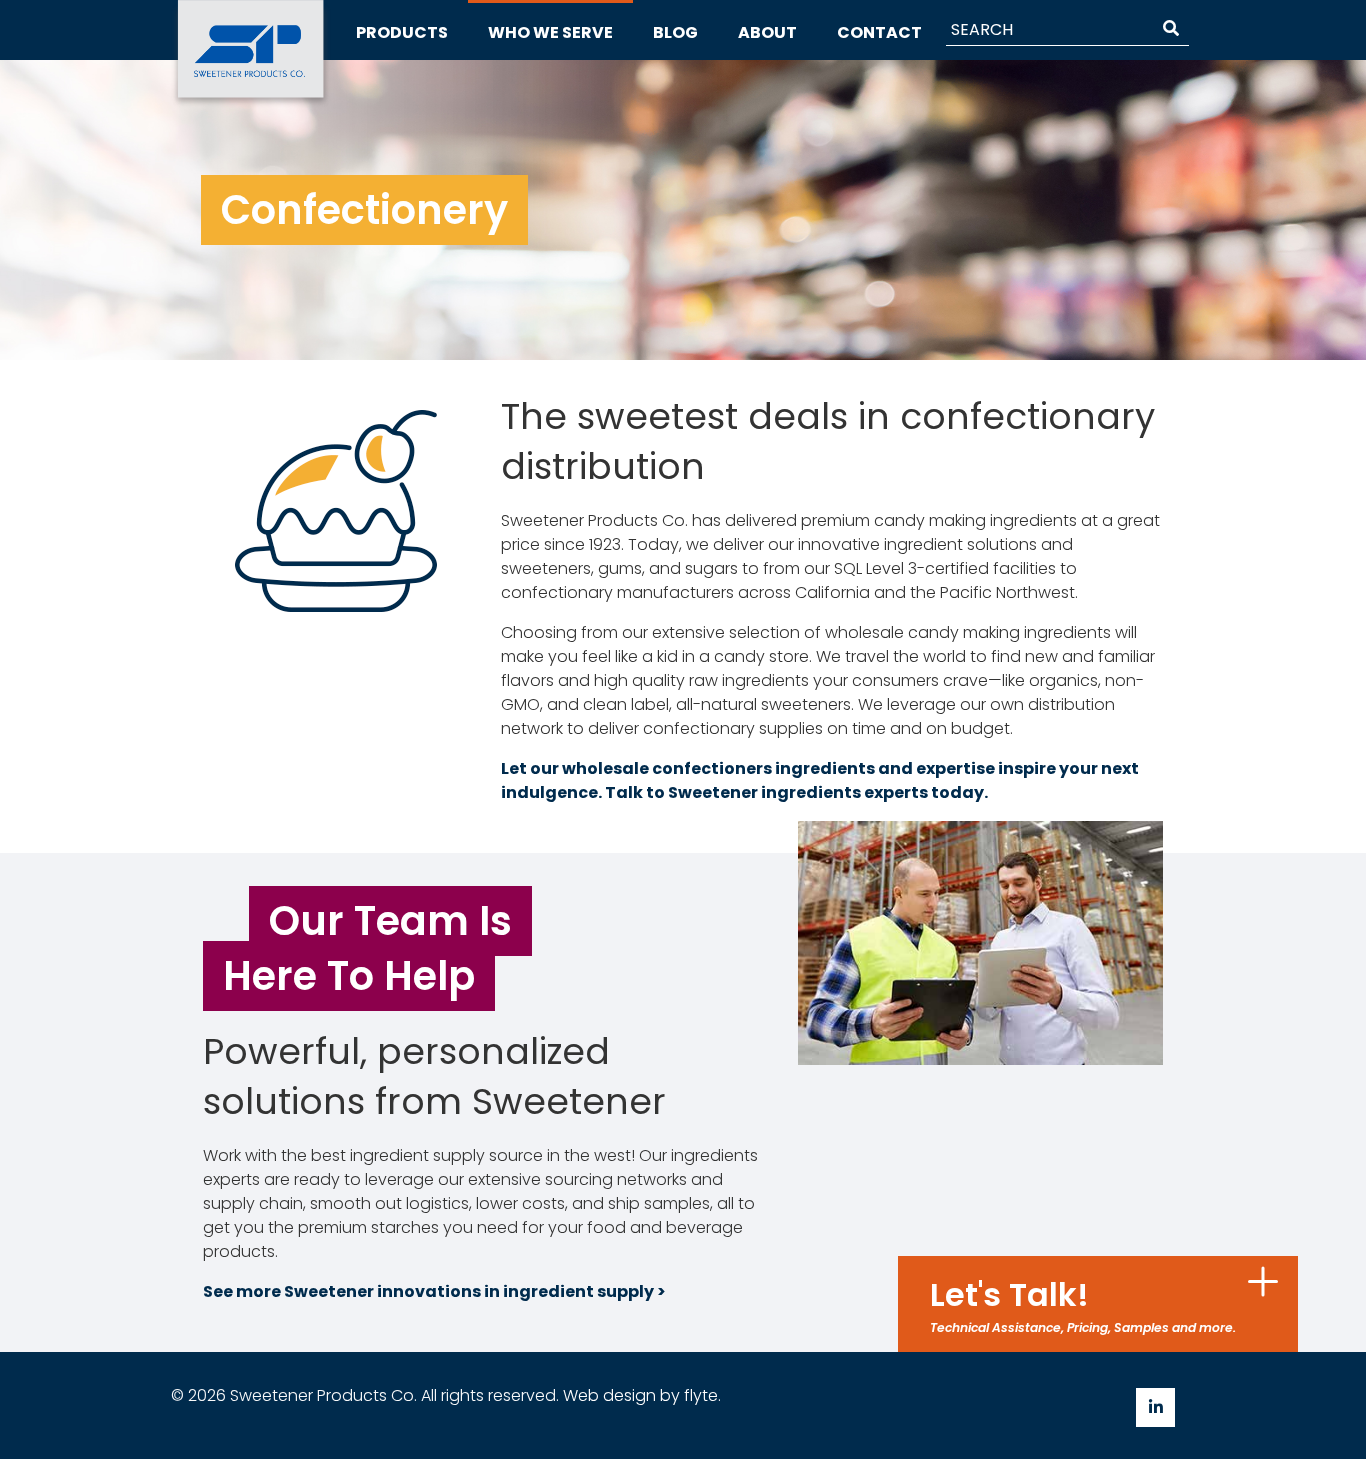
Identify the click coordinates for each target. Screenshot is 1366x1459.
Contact (879, 32)
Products (402, 32)
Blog (675, 32)
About (767, 32)
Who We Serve (550, 32)
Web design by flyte (640, 1395)
